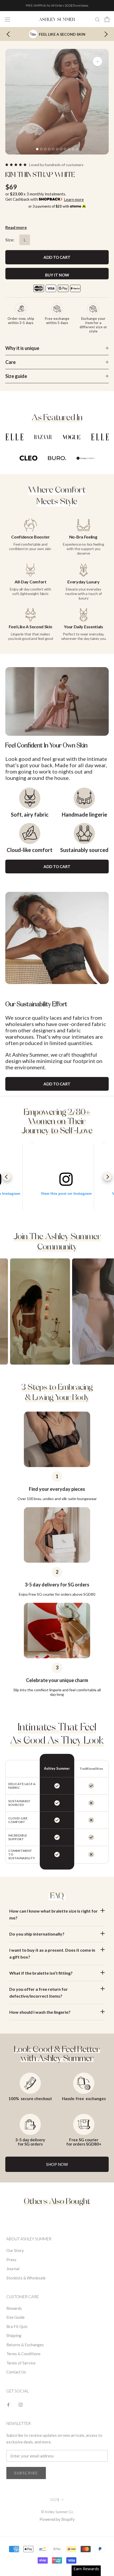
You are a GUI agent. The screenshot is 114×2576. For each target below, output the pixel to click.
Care (10, 362)
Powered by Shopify (57, 2519)
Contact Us (16, 2372)
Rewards (14, 2308)
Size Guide (16, 2317)
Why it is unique (22, 348)
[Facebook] (8, 2404)
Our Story (15, 2250)
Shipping (14, 2335)
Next (105, 34)
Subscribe (26, 2473)
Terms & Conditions (23, 2354)
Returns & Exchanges (25, 2345)
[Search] (98, 19)
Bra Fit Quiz (17, 2326)
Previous (7, 1177)
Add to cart (57, 867)
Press (11, 2260)
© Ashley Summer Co (57, 2512)
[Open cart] (107, 19)
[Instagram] (21, 2404)
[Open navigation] (7, 19)
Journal (13, 2269)
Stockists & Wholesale (26, 2278)
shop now (57, 2164)
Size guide (16, 376)
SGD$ (55, 2500)
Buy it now (57, 275)
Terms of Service (21, 2363)
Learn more (74, 199)
